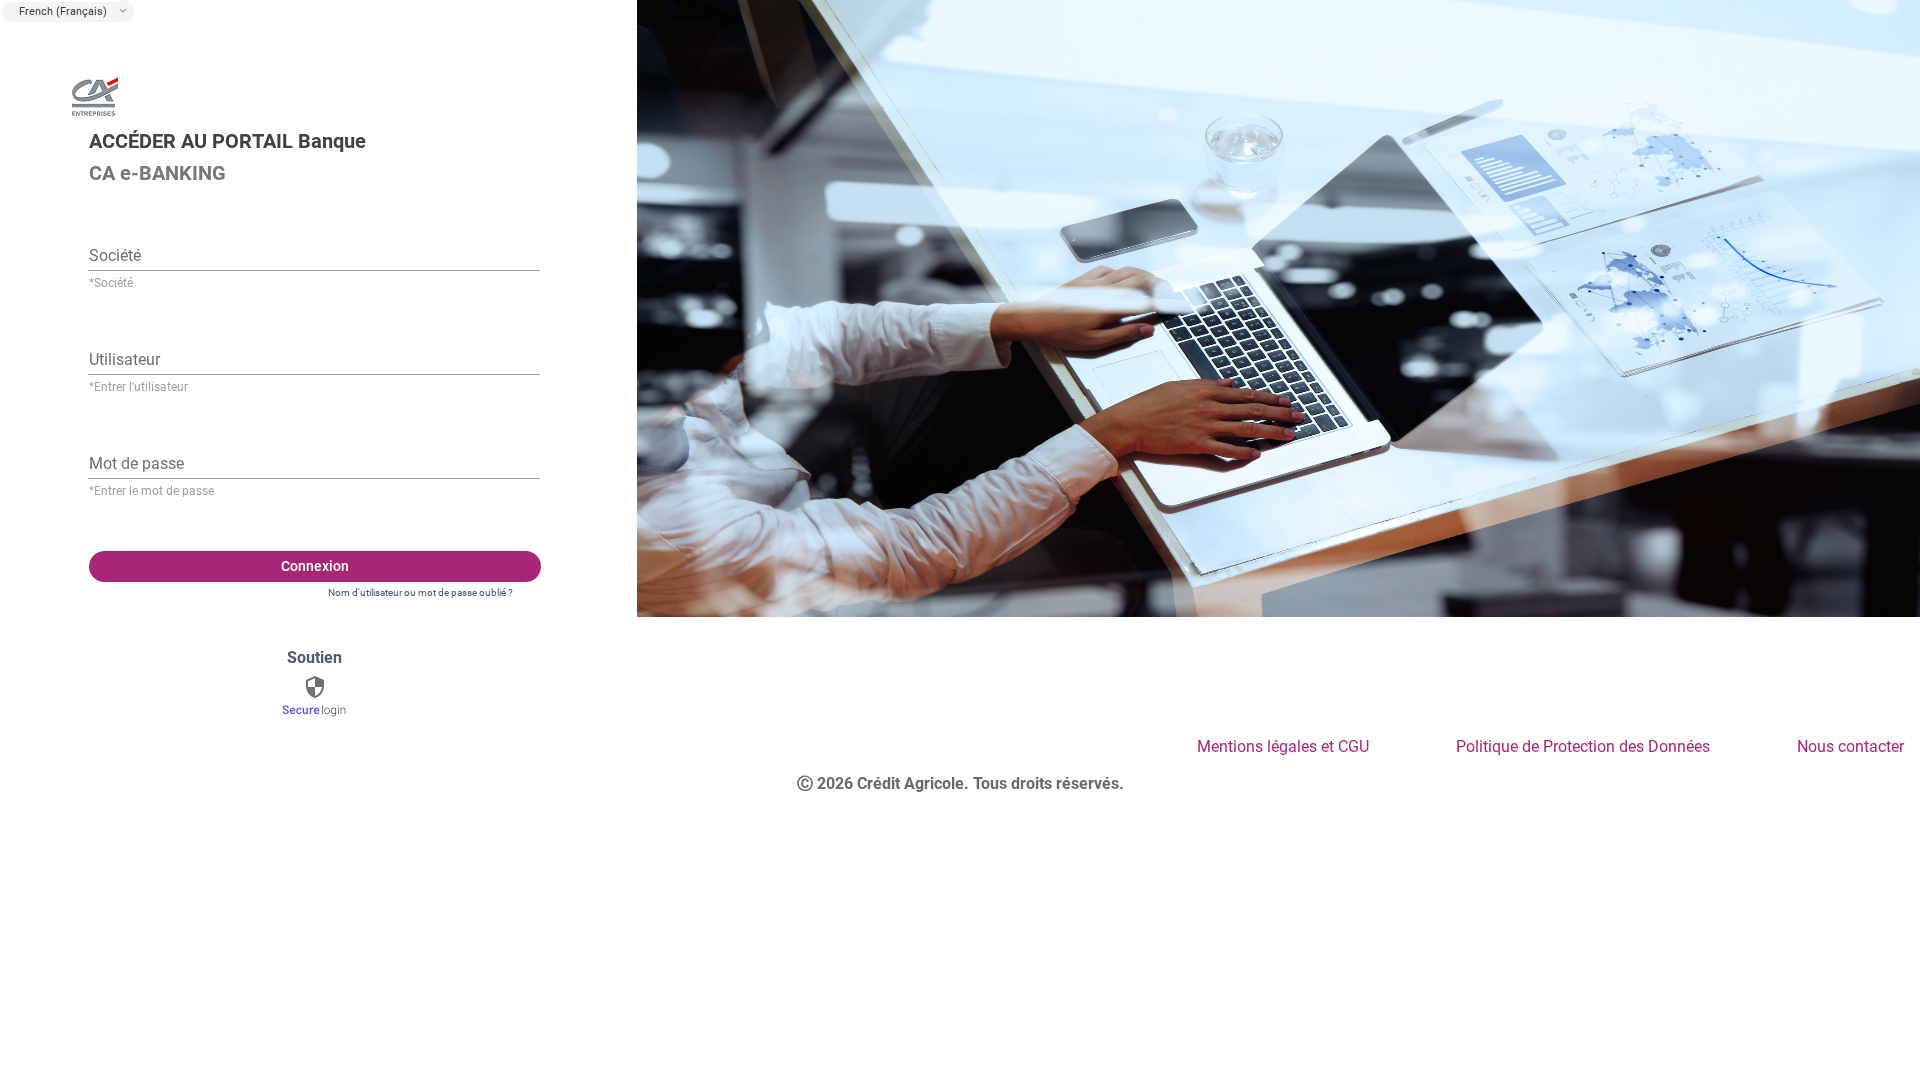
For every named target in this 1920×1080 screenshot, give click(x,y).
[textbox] (314, 252)
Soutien (314, 657)
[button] (123, 11)
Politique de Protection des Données (1583, 746)
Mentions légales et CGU (1283, 746)
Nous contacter (1850, 746)
